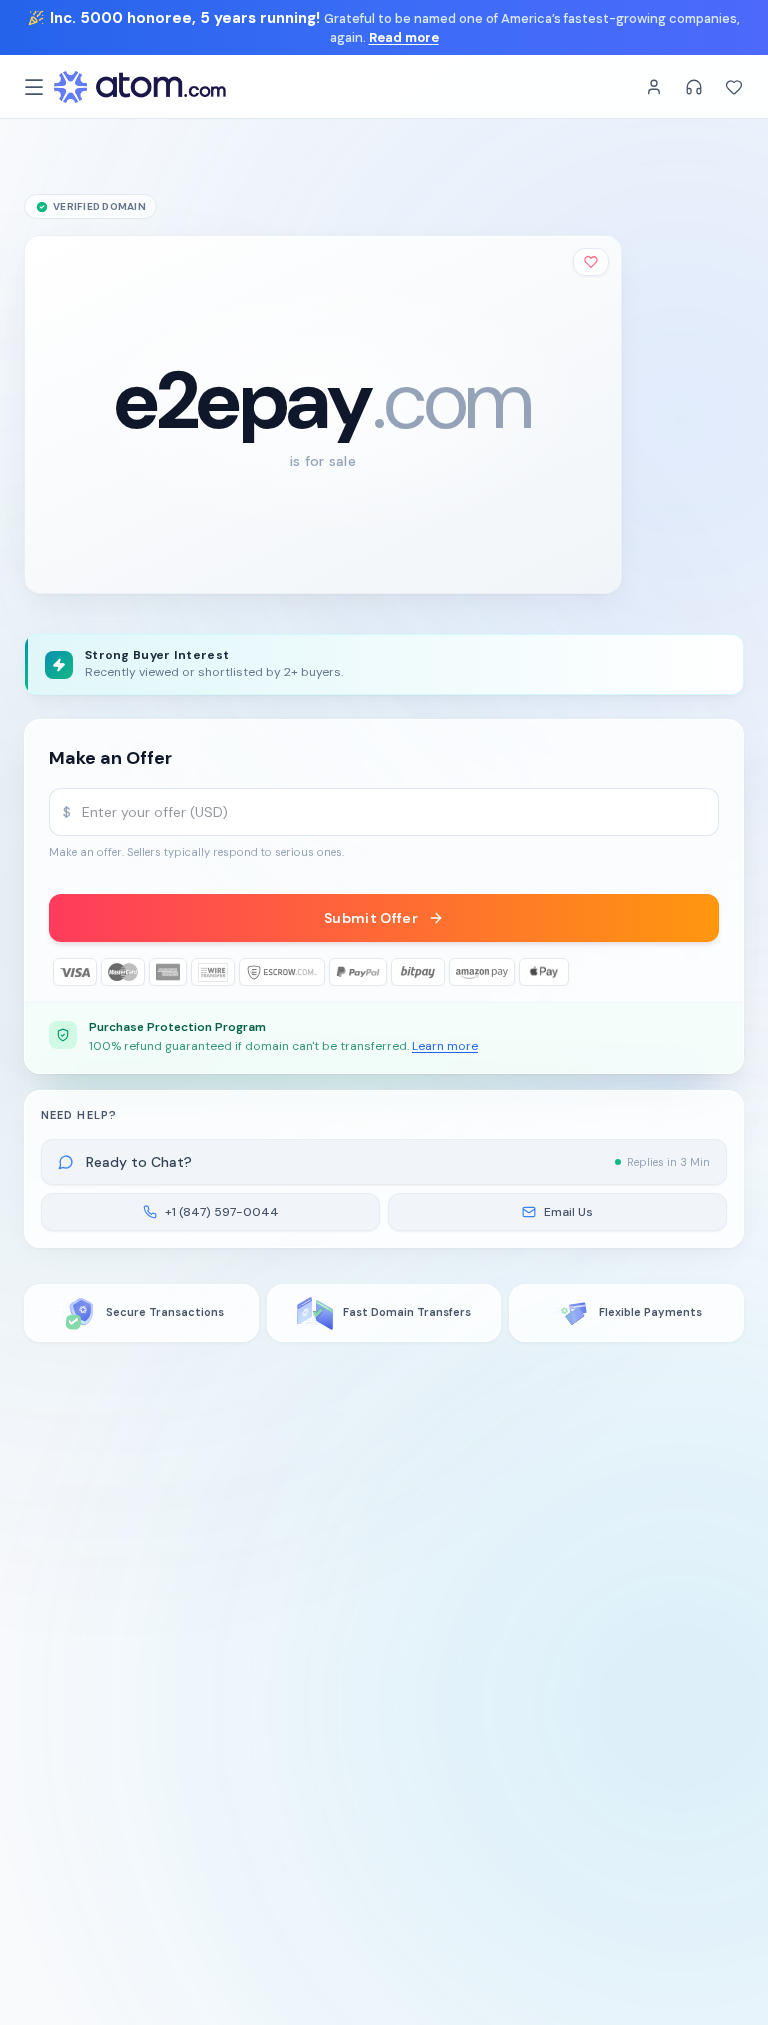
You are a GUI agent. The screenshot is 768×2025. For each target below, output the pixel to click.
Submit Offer (371, 918)
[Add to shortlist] (591, 262)
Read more (404, 37)
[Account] (654, 87)
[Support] (694, 87)
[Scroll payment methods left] (63, 972)
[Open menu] (34, 87)
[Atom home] (140, 87)
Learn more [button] (445, 1046)
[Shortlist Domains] (734, 87)
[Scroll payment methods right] (705, 972)
